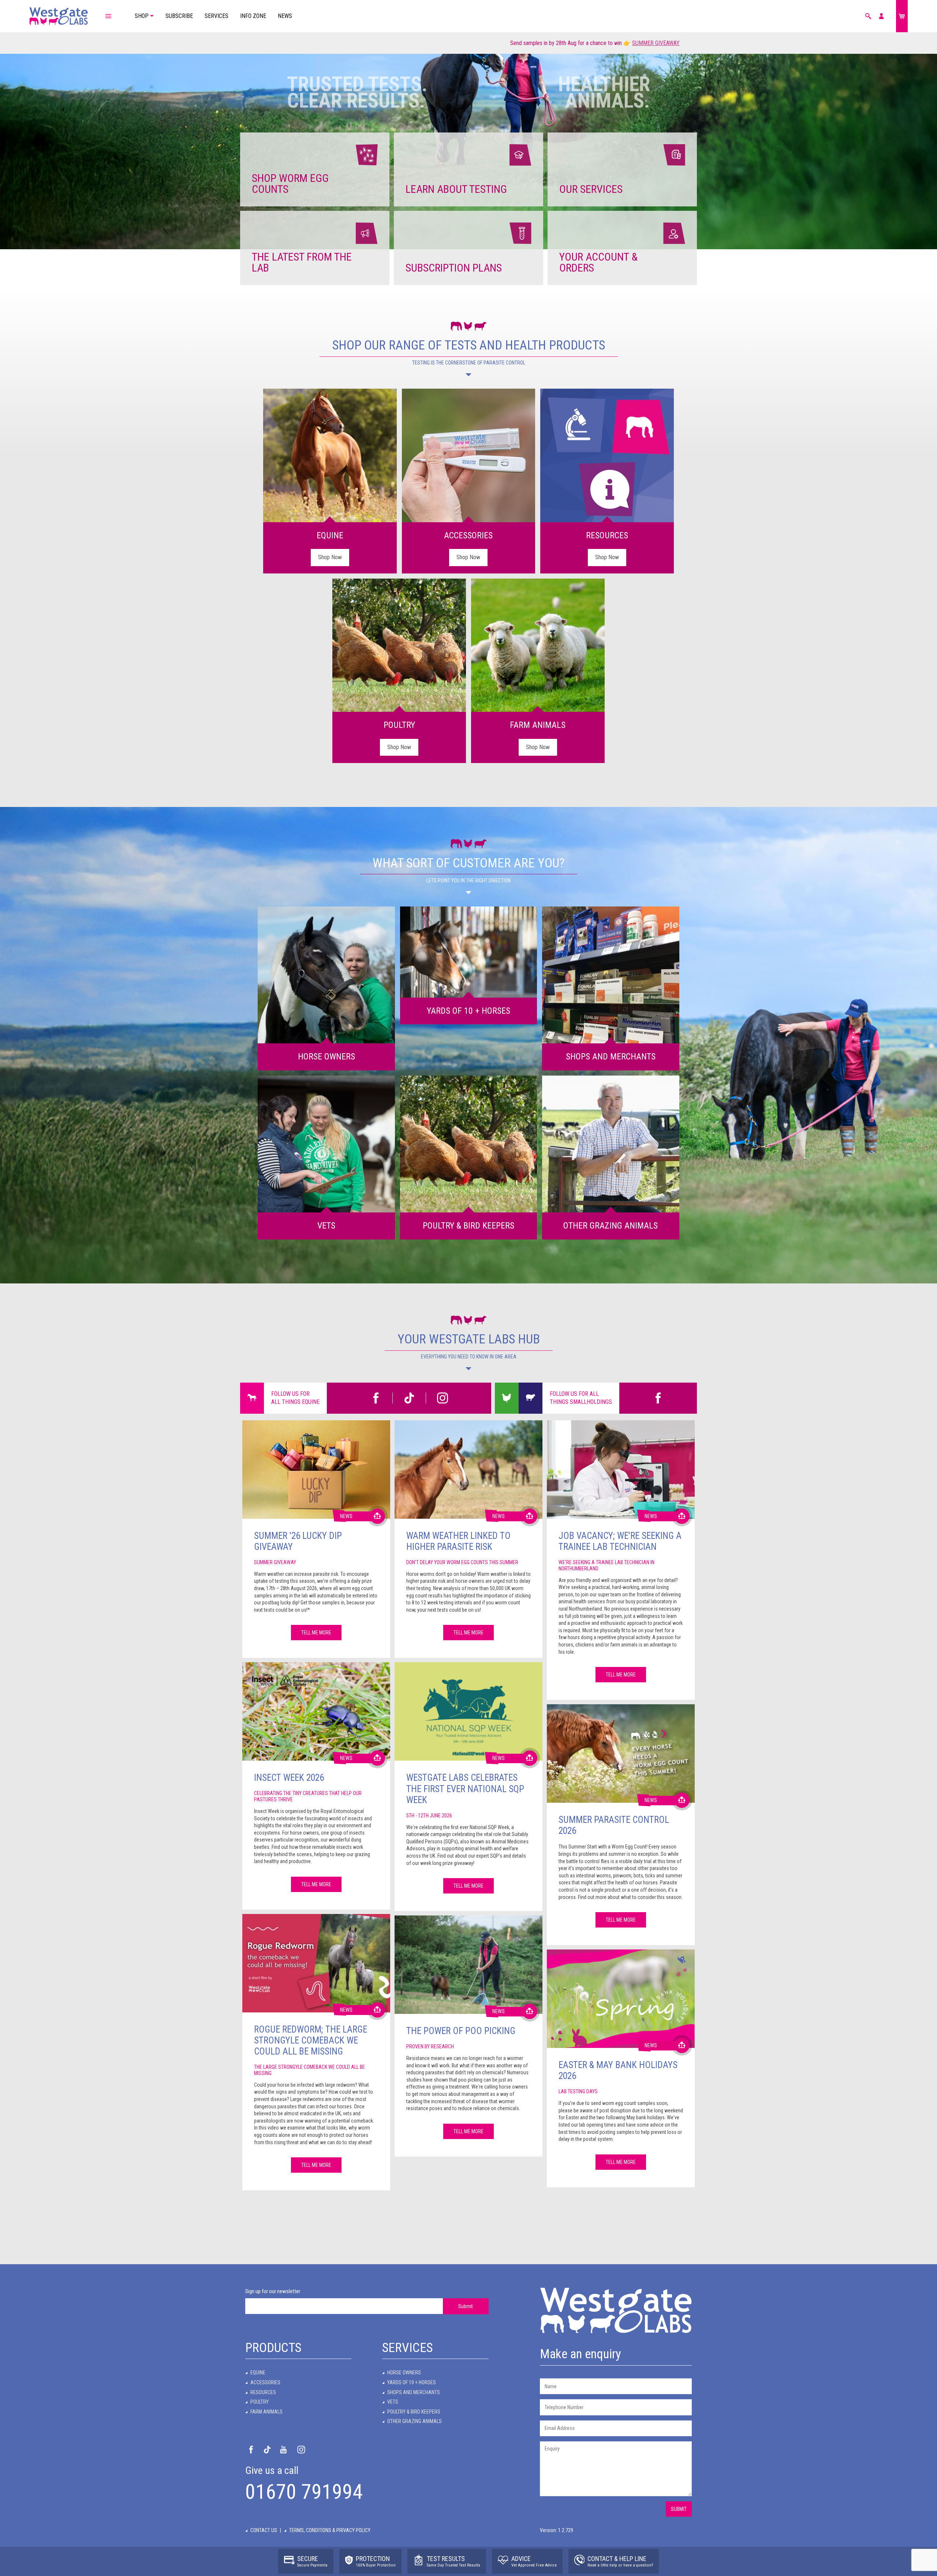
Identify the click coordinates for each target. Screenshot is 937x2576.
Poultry (260, 2402)
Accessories (265, 2382)
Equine (258, 2373)
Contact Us (264, 2530)
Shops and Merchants (414, 2392)
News (285, 16)
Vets (393, 2402)
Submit (466, 2306)
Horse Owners (404, 2373)
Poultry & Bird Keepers (414, 2412)
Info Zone (253, 16)
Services (216, 16)
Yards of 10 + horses (412, 2382)
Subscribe (179, 16)
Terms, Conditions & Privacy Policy (330, 2530)
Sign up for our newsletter (273, 2291)
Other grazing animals (415, 2421)
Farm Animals (266, 2412)
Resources (263, 2392)
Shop (142, 16)
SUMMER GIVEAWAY (296, 43)
